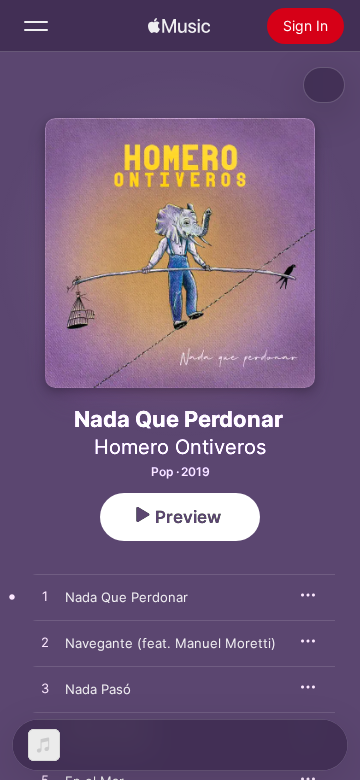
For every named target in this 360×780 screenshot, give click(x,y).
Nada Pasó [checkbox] (98, 689)
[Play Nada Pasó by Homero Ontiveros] (45, 689)
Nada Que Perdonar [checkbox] (126, 597)
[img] (179, 26)
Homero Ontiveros (180, 447)
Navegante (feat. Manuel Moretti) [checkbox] (170, 643)
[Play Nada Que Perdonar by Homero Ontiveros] (45, 597)
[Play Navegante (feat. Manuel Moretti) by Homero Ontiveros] (45, 643)
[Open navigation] (36, 26)
